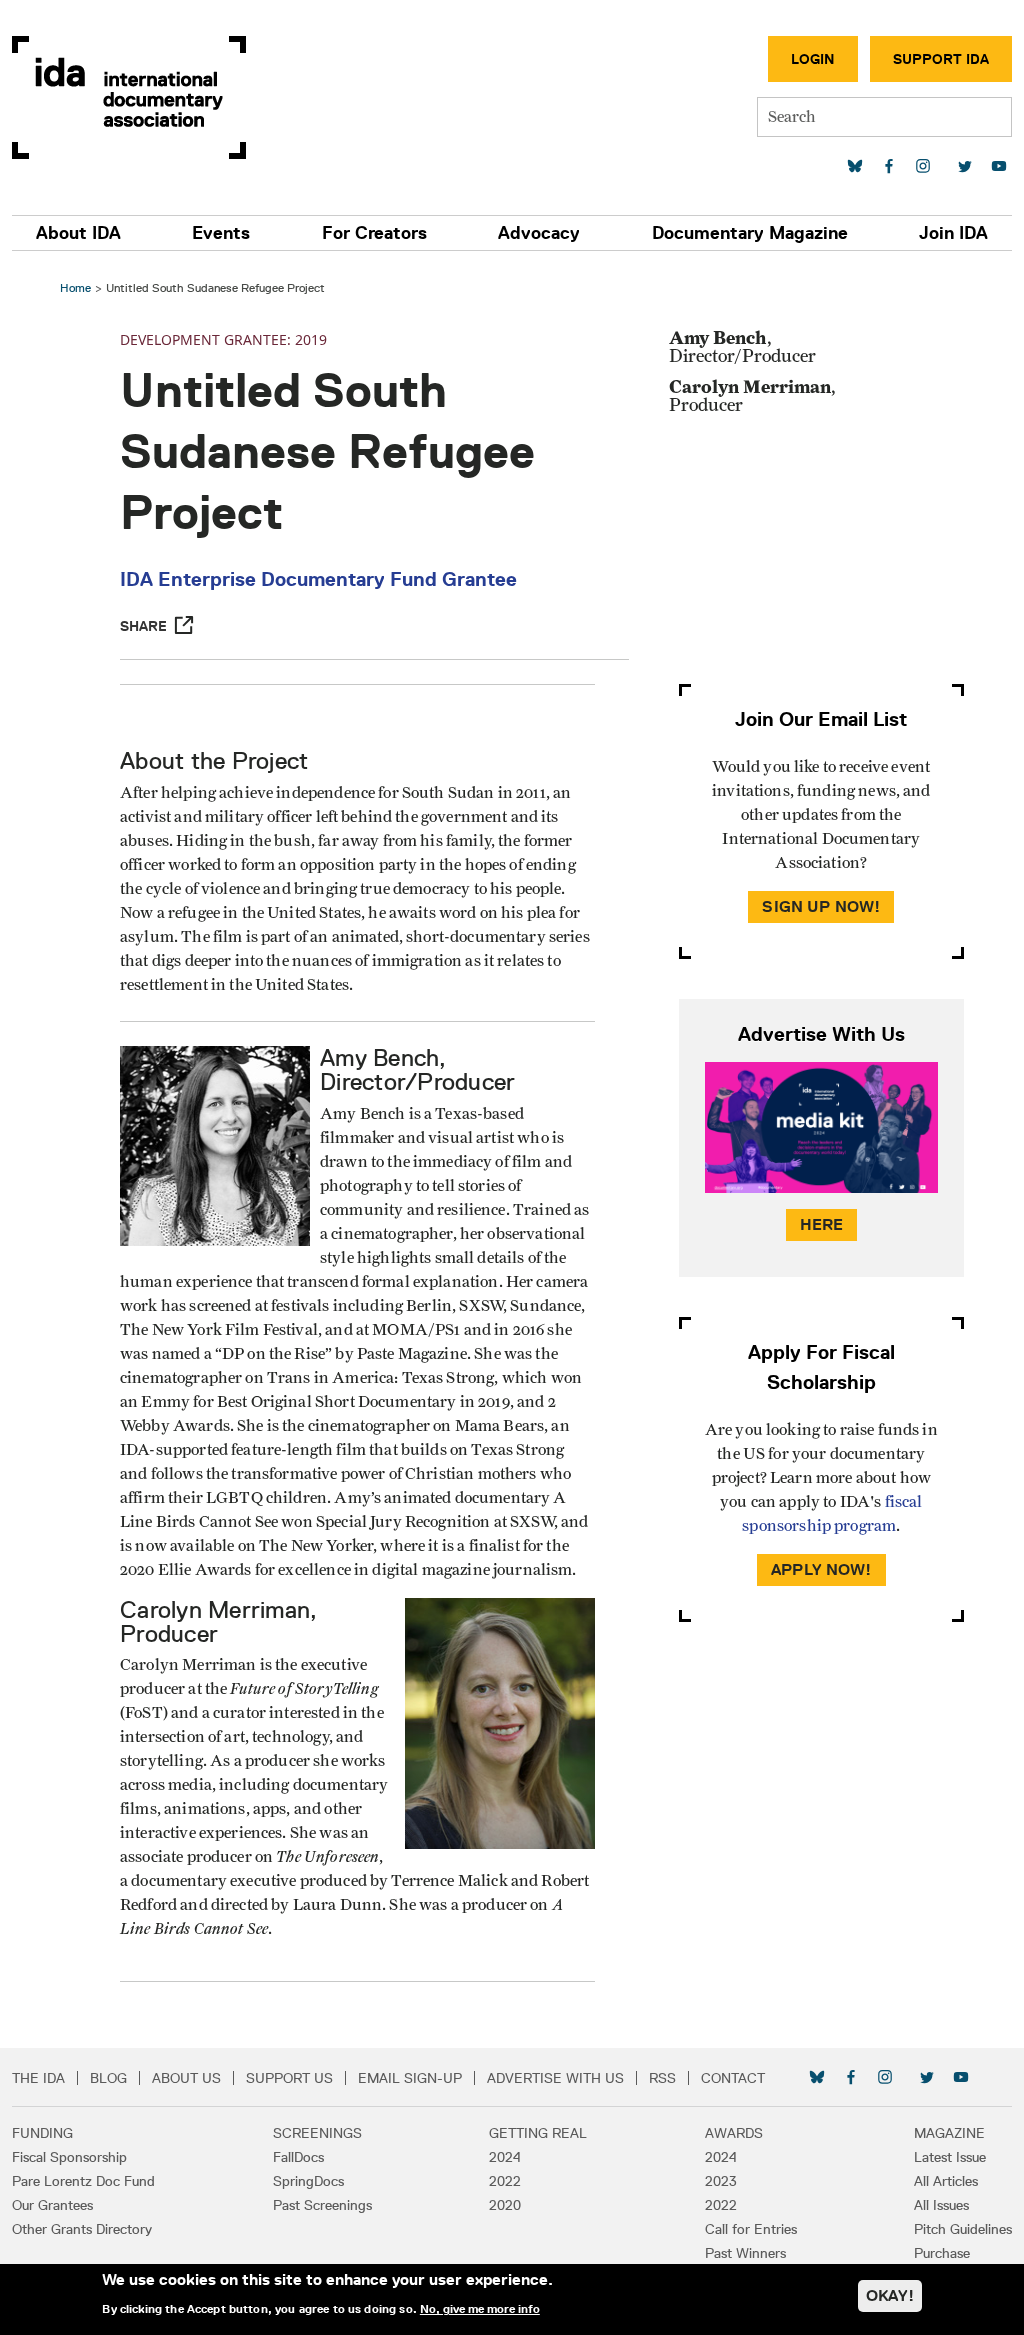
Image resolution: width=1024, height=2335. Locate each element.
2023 (721, 2181)
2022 (505, 2181)
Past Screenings (322, 2205)
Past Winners (745, 2253)
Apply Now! (821, 1569)
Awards (734, 2133)
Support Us (289, 2078)
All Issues (941, 2205)
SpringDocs (308, 2181)
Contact (733, 2078)
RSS (662, 2078)
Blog (108, 2078)
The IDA (38, 2078)
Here (822, 1224)
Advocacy (539, 233)
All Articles (946, 2181)
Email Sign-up (410, 2078)
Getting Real (538, 2133)
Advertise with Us (555, 2078)
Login (813, 59)
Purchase (942, 2253)
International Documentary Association (129, 97)
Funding (42, 2133)
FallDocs (298, 2157)
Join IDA (953, 233)
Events (221, 233)
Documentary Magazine (750, 233)
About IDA (78, 233)
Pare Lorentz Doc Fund (83, 2181)
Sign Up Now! (821, 906)
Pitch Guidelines (963, 2229)
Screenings (317, 2133)
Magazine (949, 2133)
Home (75, 287)
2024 (505, 2157)
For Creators (374, 233)
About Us (186, 2078)
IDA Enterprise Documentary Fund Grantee (318, 579)
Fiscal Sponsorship (69, 2157)
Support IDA (941, 59)
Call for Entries (751, 2229)
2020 (505, 2205)
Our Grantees (52, 2205)
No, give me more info (480, 2309)
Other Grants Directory (82, 2229)
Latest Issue (950, 2157)
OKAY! (890, 2295)
